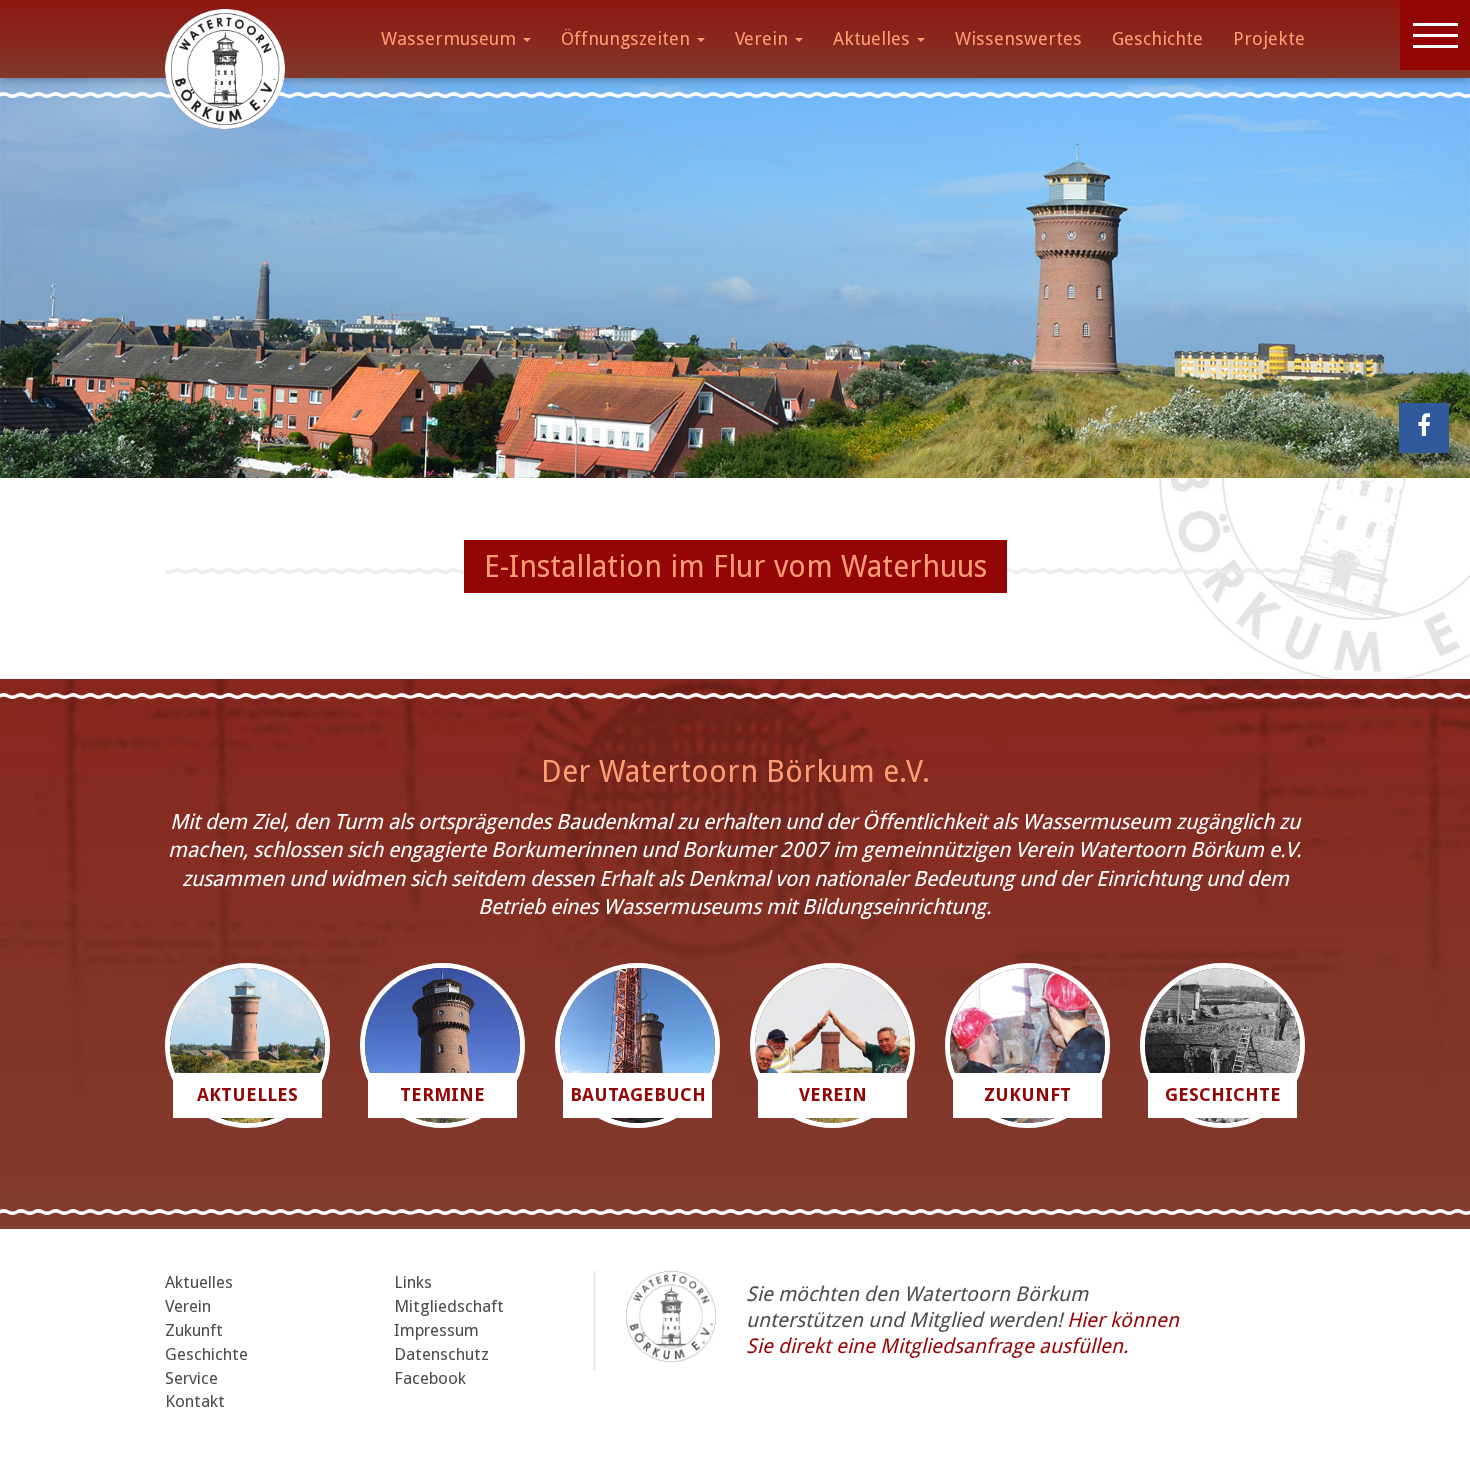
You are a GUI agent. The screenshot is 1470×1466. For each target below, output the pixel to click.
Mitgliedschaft (449, 1306)
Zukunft (194, 1330)
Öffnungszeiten (628, 38)
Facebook (430, 1378)
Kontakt (195, 1401)
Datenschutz (441, 1354)
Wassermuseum (451, 38)
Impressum (436, 1330)
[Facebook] (1424, 428)
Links (413, 1282)
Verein (764, 38)
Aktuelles (874, 38)
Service (191, 1378)
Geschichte (1157, 38)
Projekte (1269, 38)
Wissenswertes (1018, 38)
